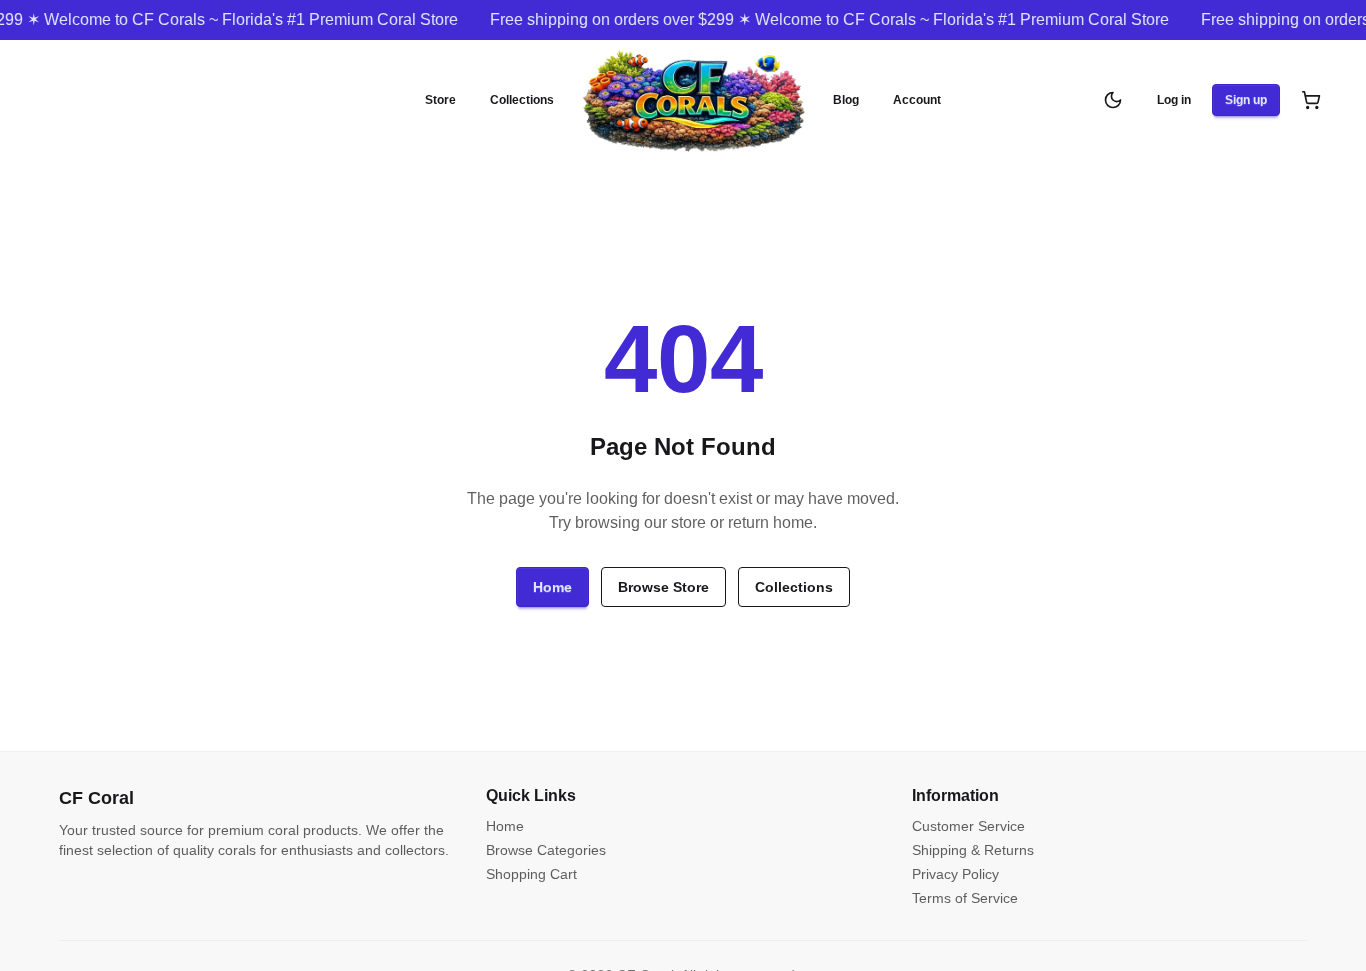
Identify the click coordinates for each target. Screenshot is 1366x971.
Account (917, 100)
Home (552, 587)
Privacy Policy (955, 874)
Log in (1174, 100)
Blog (846, 100)
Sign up (1246, 100)
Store (440, 100)
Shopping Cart (531, 874)
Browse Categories (546, 850)
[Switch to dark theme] (1113, 100)
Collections (522, 100)
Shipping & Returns (973, 850)
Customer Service (968, 826)
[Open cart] (1311, 100)
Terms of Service (965, 898)
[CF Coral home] (694, 100)
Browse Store (663, 587)
